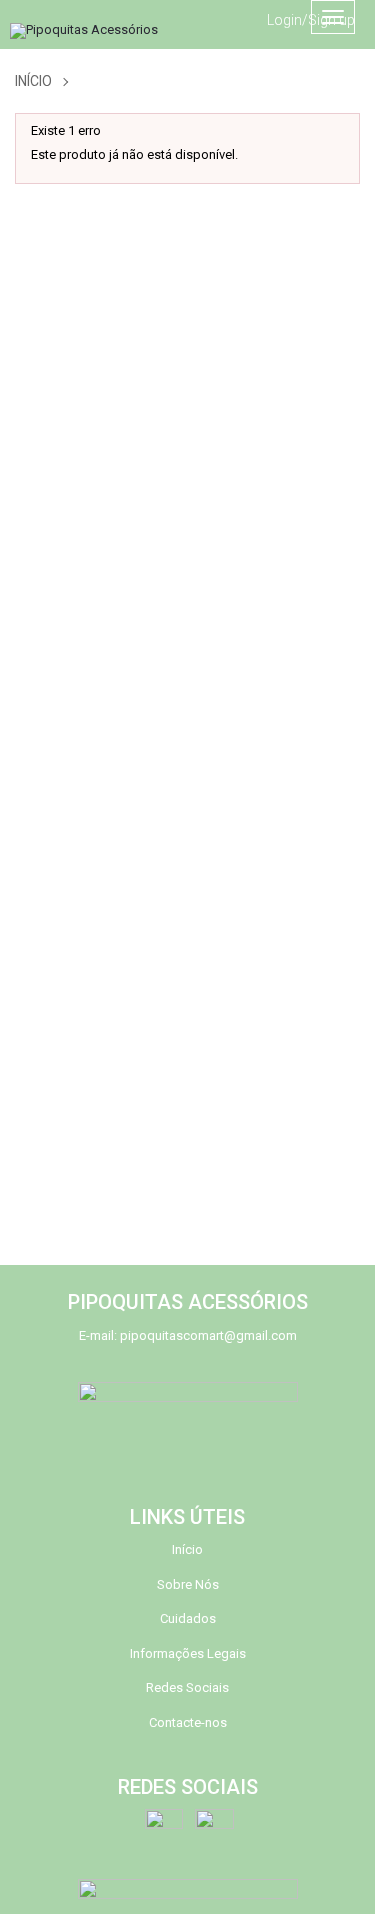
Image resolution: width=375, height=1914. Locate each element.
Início (33, 81)
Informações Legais (188, 1653)
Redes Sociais (187, 1687)
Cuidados (188, 1618)
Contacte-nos (188, 1722)
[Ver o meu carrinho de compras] (276, 17)
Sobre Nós (188, 1584)
